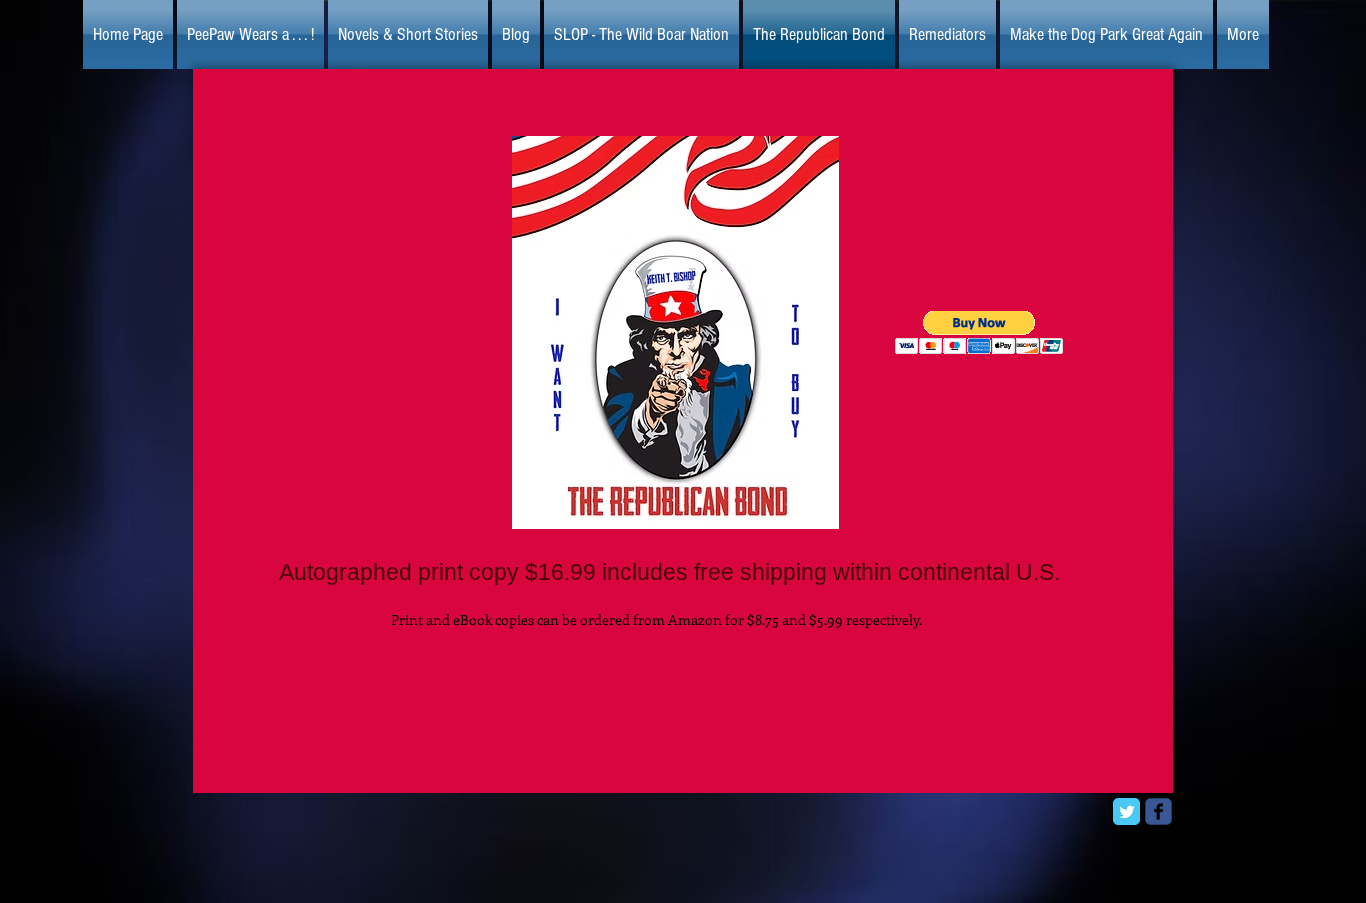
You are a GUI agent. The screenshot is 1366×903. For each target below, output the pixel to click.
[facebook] (1158, 811)
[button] (979, 332)
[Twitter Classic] (1126, 811)
